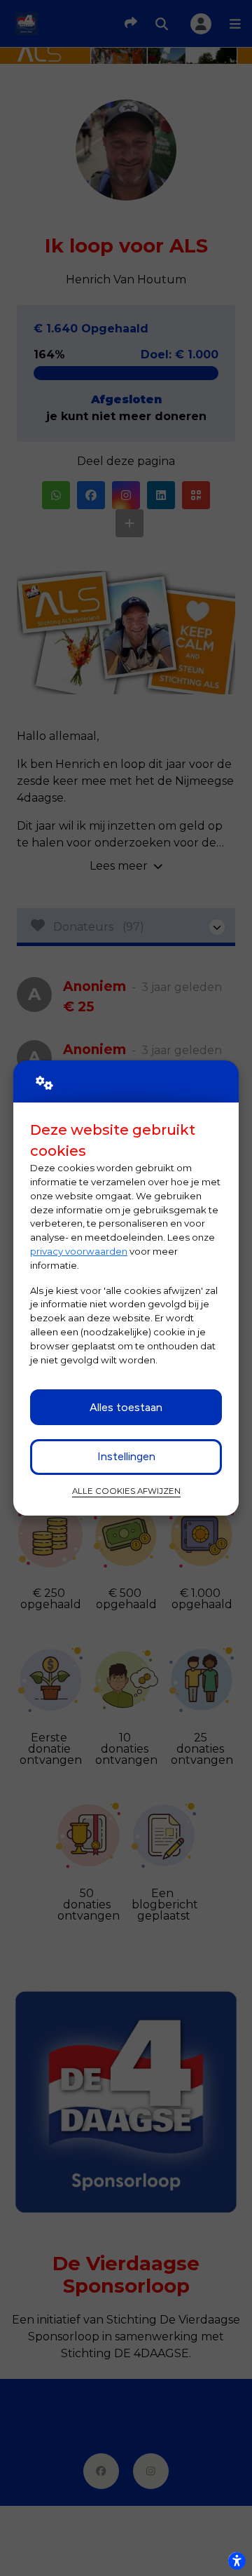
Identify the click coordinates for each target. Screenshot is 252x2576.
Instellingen (126, 1456)
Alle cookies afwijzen (126, 1491)
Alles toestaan (126, 1407)
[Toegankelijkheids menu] (237, 2561)
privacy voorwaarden (79, 1251)
